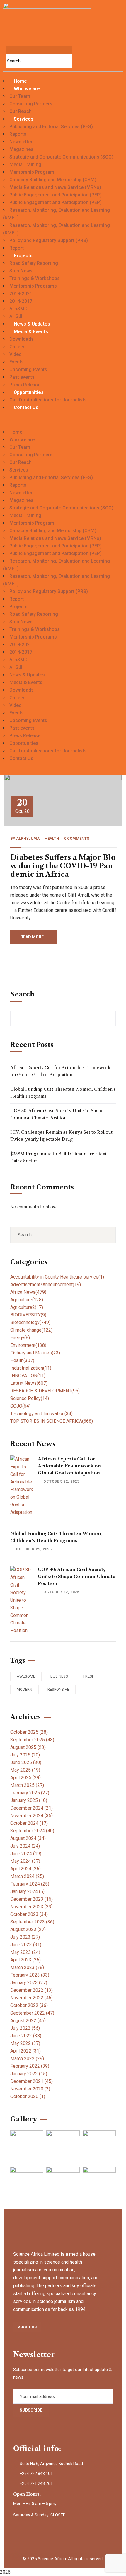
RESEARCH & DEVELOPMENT (45, 1391)
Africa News (28, 1292)
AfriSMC (18, 309)
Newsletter (21, 142)
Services (24, 119)
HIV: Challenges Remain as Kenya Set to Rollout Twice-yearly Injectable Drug (61, 1136)
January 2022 (29, 2074)
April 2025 (25, 1778)
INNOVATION (28, 1376)
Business (59, 1676)
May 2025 (25, 1770)
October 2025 (29, 1732)
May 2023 (25, 1952)
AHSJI (16, 316)
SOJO (20, 1406)
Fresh (89, 1676)
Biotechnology (30, 1322)
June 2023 (26, 1945)
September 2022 (32, 2013)
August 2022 (28, 2021)
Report (17, 248)
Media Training (25, 165)
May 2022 (25, 2043)
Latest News (29, 1383)
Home (20, 81)
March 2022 (27, 2058)
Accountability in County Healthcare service (57, 1277)
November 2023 (31, 1907)
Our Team (20, 96)
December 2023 (31, 1899)
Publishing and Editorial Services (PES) (51, 127)
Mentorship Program (32, 172)
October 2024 (29, 1823)
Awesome (26, 1676)
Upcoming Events (28, 369)
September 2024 (32, 1831)
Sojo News (21, 271)
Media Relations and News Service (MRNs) (55, 187)
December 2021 (31, 2081)
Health (52, 838)
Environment (28, 1345)
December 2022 (31, 1990)
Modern (24, 1689)
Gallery (17, 347)
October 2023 (29, 1914)
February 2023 (30, 1975)
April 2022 (25, 2051)
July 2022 (25, 2028)
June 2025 (26, 1762)
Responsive (58, 1689)
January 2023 (29, 1983)
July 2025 (25, 1755)
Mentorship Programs (33, 286)
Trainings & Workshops (35, 278)
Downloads (22, 339)
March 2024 (27, 1876)
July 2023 (25, 1937)
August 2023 (28, 1929)
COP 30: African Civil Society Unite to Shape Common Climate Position (57, 1114)
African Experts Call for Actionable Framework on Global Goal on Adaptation (61, 1071)
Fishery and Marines (35, 1353)
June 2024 (26, 1854)
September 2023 (32, 1922)
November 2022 (31, 1998)
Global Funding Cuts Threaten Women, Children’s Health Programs (63, 1093)
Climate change (31, 1330)
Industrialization (31, 1368)
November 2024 (31, 1816)
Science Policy (30, 1398)
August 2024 (28, 1838)
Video (16, 354)
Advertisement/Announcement (46, 1284)
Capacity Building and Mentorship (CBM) (53, 180)
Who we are (27, 89)
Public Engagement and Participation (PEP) (56, 195)
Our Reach (21, 111)
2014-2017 (21, 301)
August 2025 (28, 1747)
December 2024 (31, 1808)
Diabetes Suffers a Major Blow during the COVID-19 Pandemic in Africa (63, 866)
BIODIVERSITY (28, 1315)
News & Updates (32, 324)
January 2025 (29, 1800)
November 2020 (30, 2089)
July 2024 (25, 1846)
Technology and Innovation (41, 1414)
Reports (18, 134)
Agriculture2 (27, 1307)
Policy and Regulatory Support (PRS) (49, 240)
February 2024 (30, 1884)
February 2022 (30, 2066)
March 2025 (27, 1785)
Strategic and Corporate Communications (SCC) (61, 157)
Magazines (21, 149)
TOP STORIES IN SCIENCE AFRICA (52, 1421)
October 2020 (28, 2096)
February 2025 (30, 1793)
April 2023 (25, 1960)
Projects (23, 256)
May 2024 (25, 1861)
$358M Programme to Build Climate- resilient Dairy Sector (58, 1157)
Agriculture (27, 1300)
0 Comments (77, 838)
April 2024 (25, 1869)
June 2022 (26, 2036)
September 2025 (32, 1740)
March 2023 (27, 1967)
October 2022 (29, 2005)
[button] (63, 425)
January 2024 (27, 1891)
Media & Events (31, 332)
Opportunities (29, 392)
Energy (20, 1338)
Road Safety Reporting (34, 263)
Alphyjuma (28, 838)
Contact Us (26, 407)
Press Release (25, 385)
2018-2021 (21, 294)
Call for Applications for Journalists (48, 400)
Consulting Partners (31, 104)
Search (22, 994)
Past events (22, 377)
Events (17, 362)
